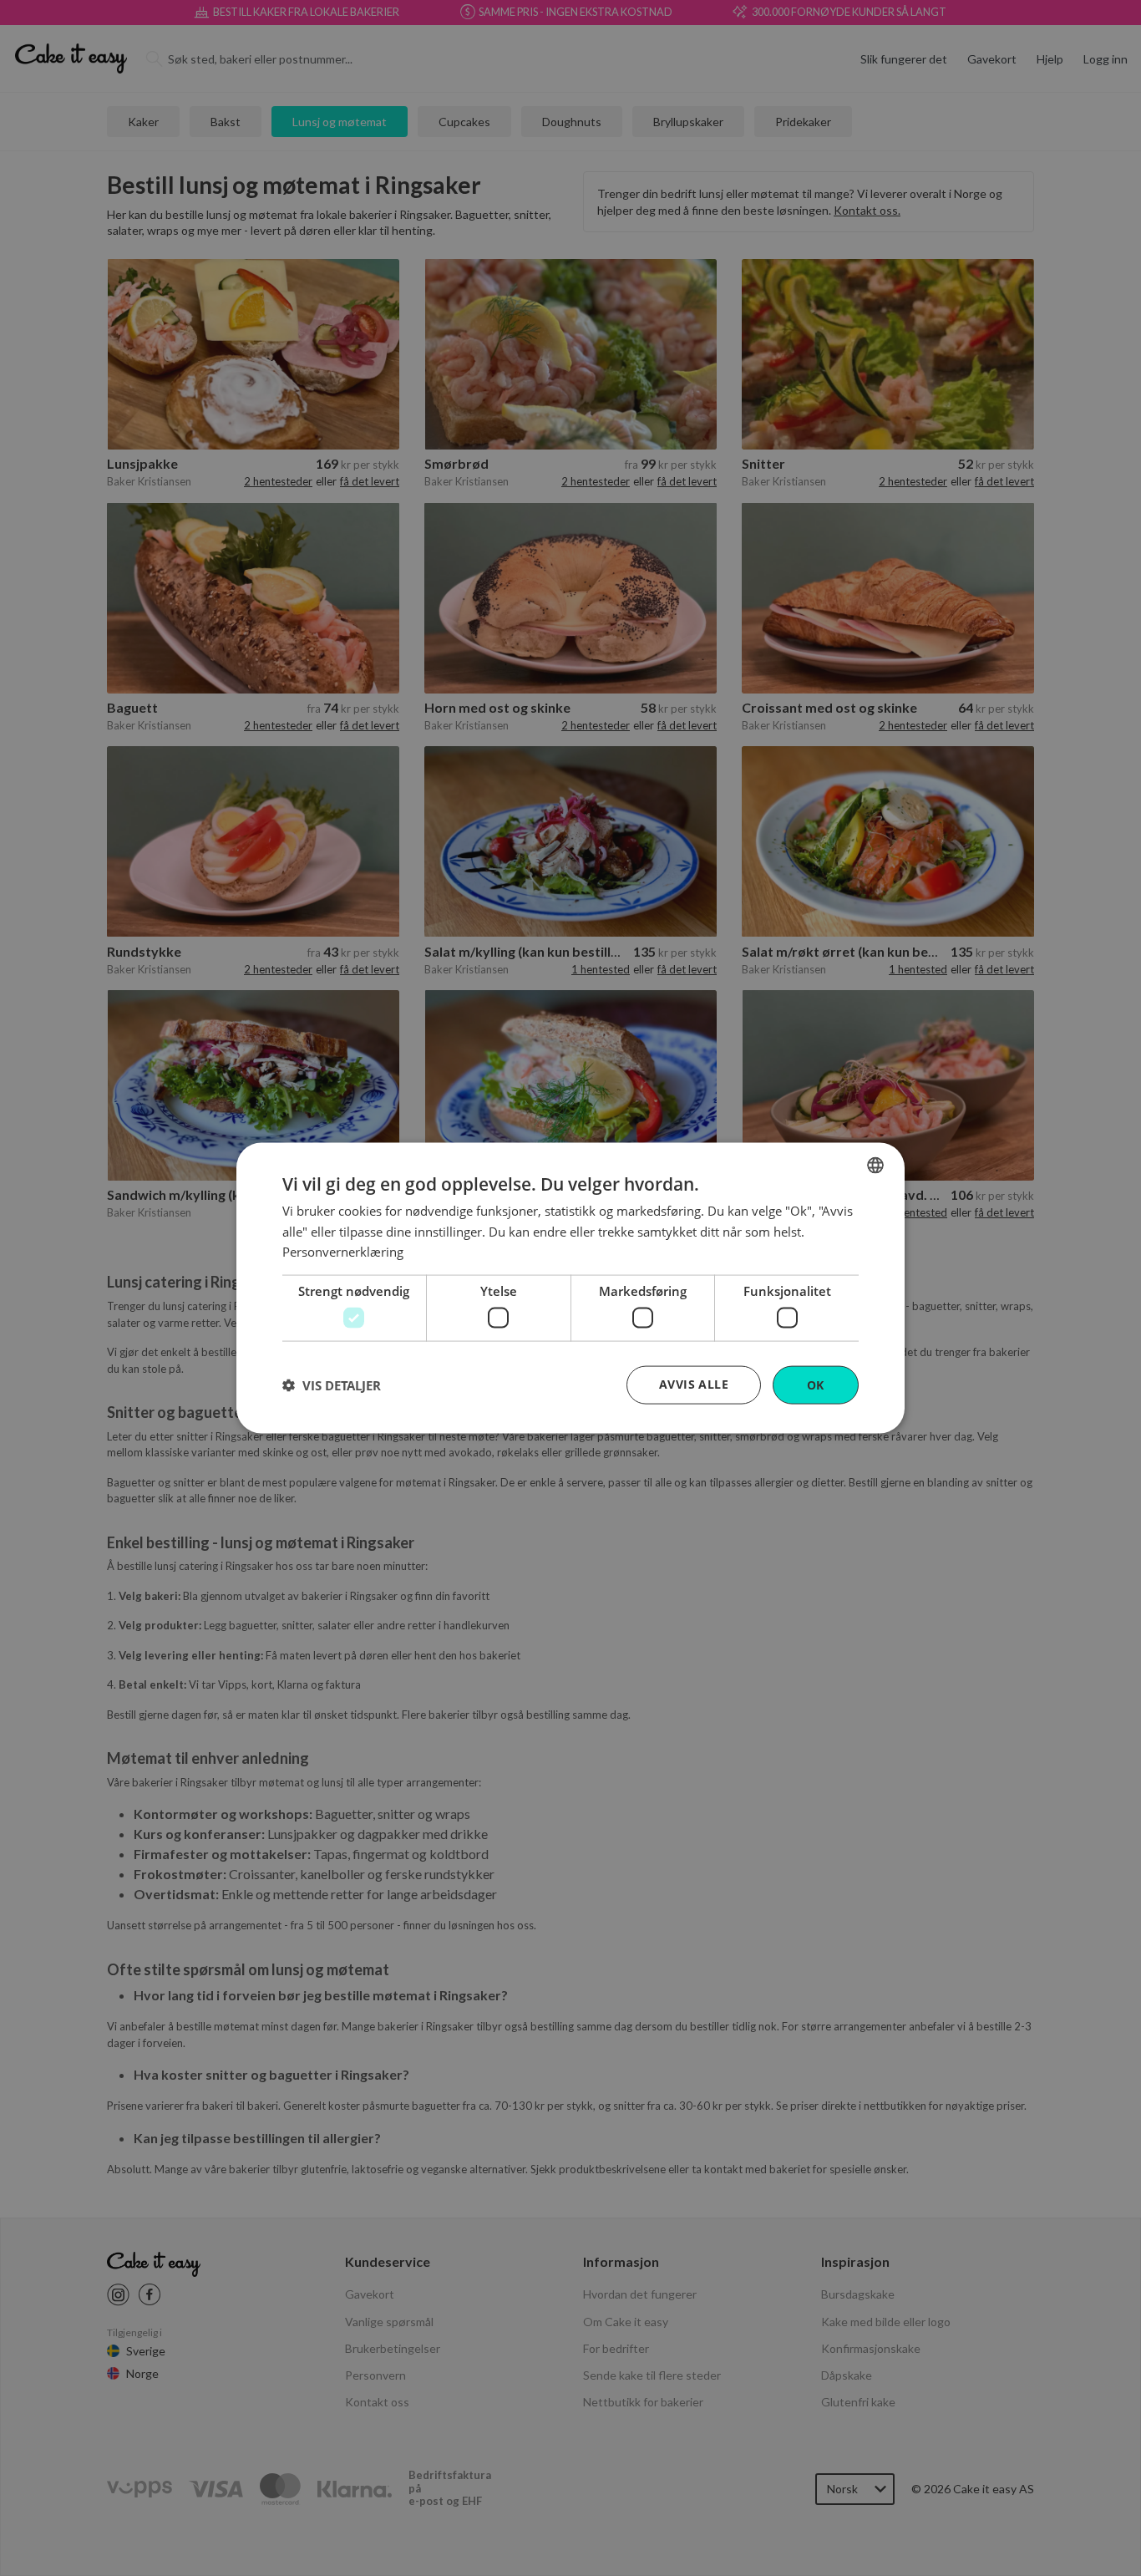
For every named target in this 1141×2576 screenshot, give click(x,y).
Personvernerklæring (343, 1252)
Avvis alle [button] (694, 1383)
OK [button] (816, 1384)
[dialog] (570, 1288)
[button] (332, 1385)
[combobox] (875, 1165)
